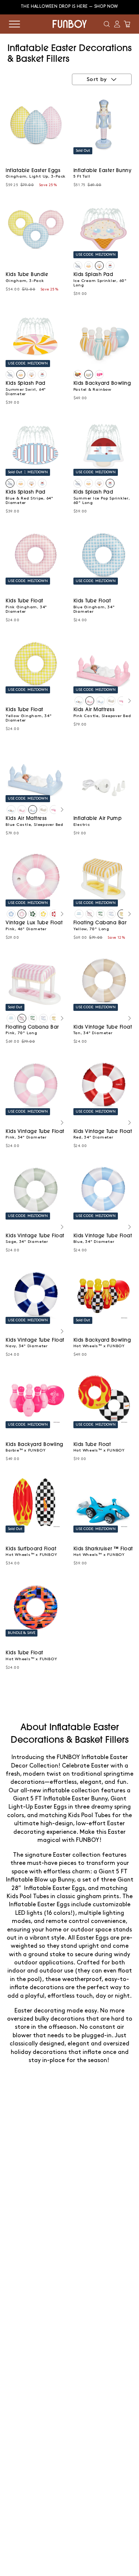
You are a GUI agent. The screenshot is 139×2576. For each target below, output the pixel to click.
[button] (107, 24)
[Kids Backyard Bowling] (78, 374)
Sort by (97, 80)
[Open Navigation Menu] (14, 24)
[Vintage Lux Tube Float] (11, 914)
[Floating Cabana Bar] (79, 914)
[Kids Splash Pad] (78, 266)
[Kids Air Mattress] (79, 701)
